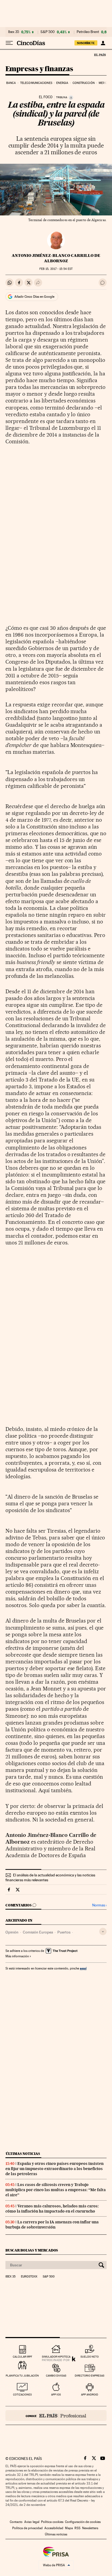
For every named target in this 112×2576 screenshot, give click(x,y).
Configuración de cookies (83, 2522)
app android (90, 2395)
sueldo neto (90, 2357)
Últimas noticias (23, 2154)
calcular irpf (22, 2357)
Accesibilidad (54, 2528)
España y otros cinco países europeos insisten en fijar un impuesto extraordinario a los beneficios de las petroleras (55, 2169)
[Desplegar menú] (9, 43)
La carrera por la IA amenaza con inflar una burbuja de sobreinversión (52, 2225)
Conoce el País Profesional (56, 2416)
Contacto (16, 2522)
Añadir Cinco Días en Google (34, 297)
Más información (17, 1956)
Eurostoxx (29, 2277)
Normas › (99, 1905)
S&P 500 (48, 32)
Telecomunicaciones (36, 83)
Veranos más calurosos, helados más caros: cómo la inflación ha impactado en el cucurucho (52, 2209)
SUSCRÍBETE (86, 43)
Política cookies (52, 2522)
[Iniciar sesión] (103, 43)
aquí (83, 1968)
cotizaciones (22, 2395)
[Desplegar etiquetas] (103, 1931)
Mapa (69, 2528)
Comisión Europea (38, 1932)
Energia (62, 83)
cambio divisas (56, 2376)
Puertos (64, 1932)
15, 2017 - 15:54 (56, 269)
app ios (56, 2395)
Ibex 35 (14, 32)
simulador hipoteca (56, 2357)
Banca (11, 83)
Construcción (84, 83)
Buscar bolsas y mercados (32, 2250)
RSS (77, 2528)
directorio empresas (90, 2376)
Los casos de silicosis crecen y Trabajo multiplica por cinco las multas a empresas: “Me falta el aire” (56, 2190)
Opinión (12, 1932)
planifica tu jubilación (22, 2376)
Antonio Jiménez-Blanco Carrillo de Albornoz (56, 258)
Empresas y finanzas (39, 69)
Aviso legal (32, 2522)
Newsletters (90, 2528)
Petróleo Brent (88, 32)
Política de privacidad (27, 2528)
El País (100, 55)
